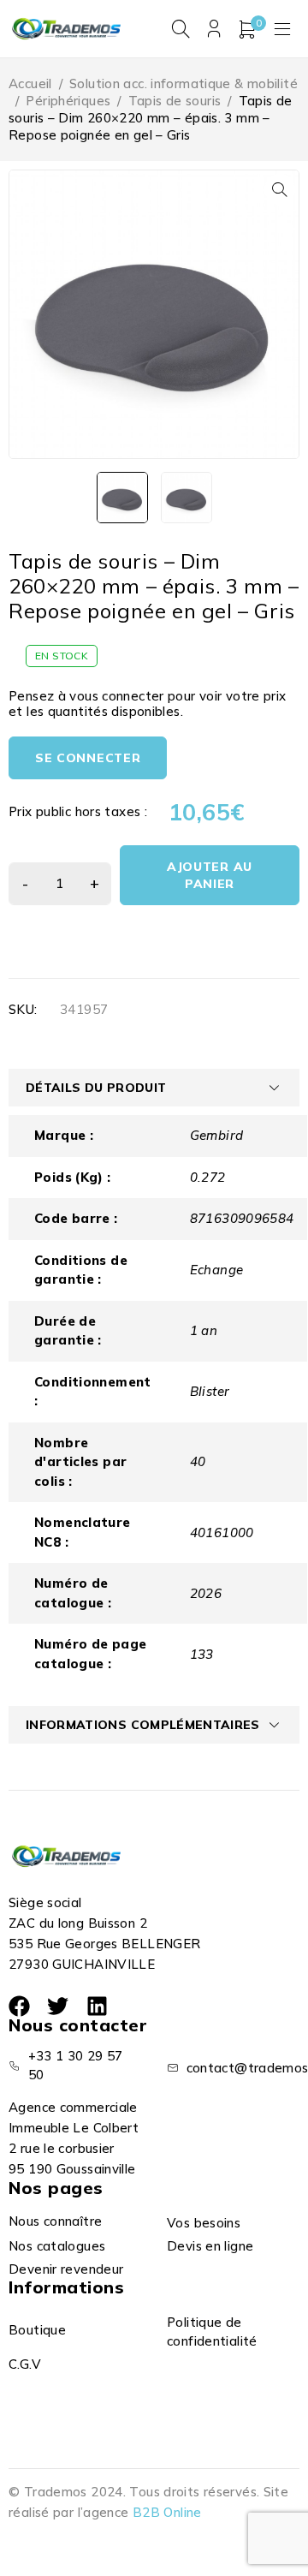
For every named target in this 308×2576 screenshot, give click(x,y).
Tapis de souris (175, 101)
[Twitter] (58, 2006)
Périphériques (68, 101)
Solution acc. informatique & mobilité (184, 83)
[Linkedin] (97, 2006)
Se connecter (88, 758)
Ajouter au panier (210, 875)
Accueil (30, 83)
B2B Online (167, 2512)
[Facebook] (19, 2006)
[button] (280, 189)
